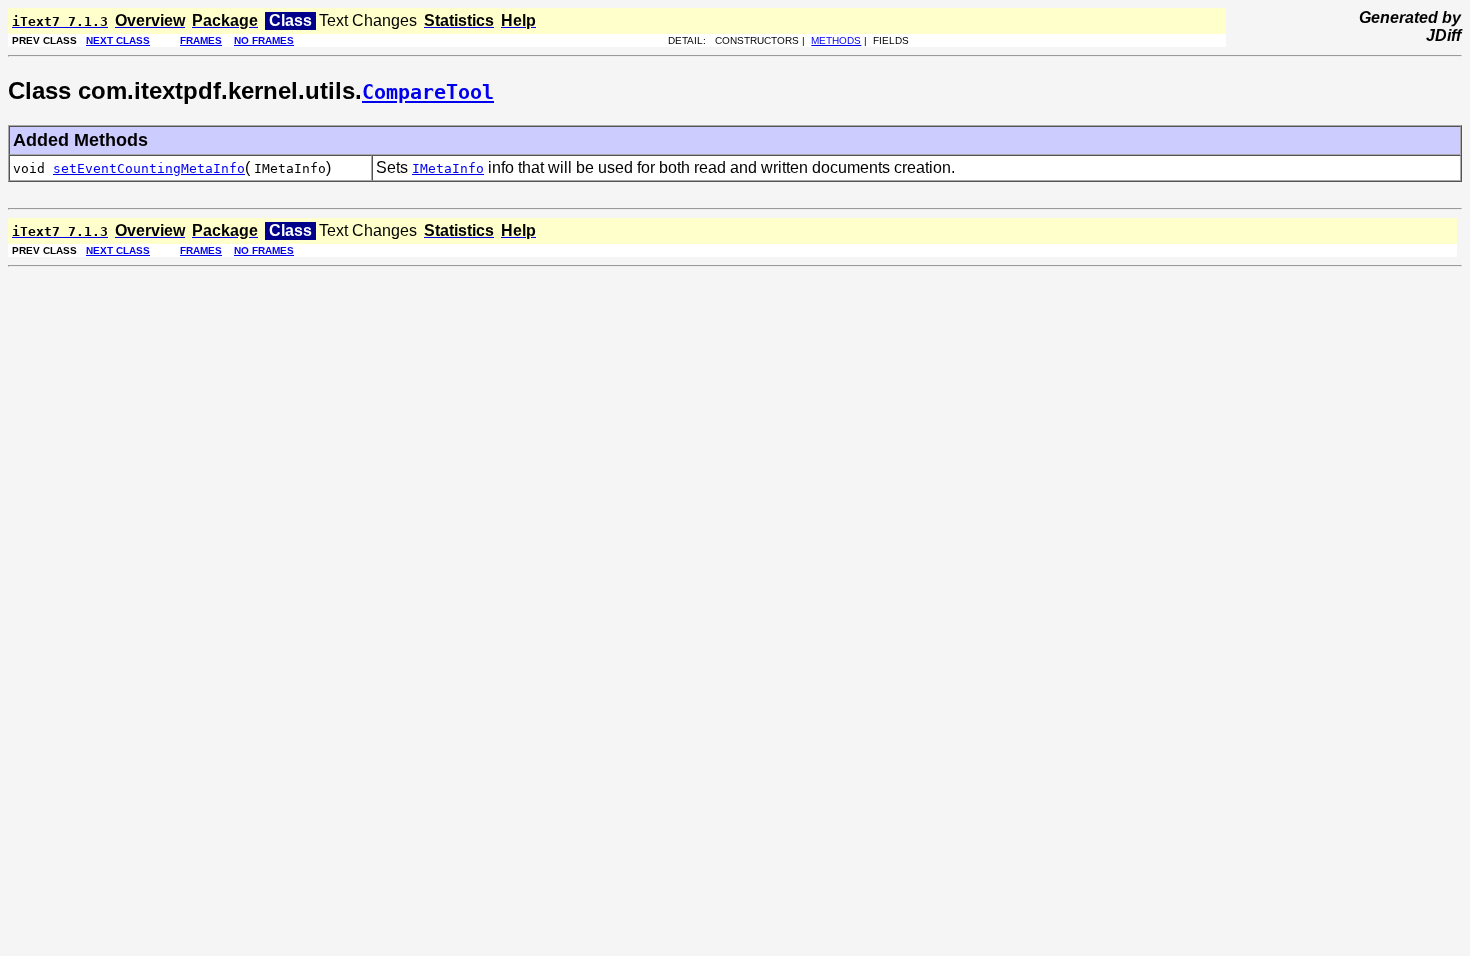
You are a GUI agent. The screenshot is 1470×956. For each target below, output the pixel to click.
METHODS (836, 40)
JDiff (1443, 35)
